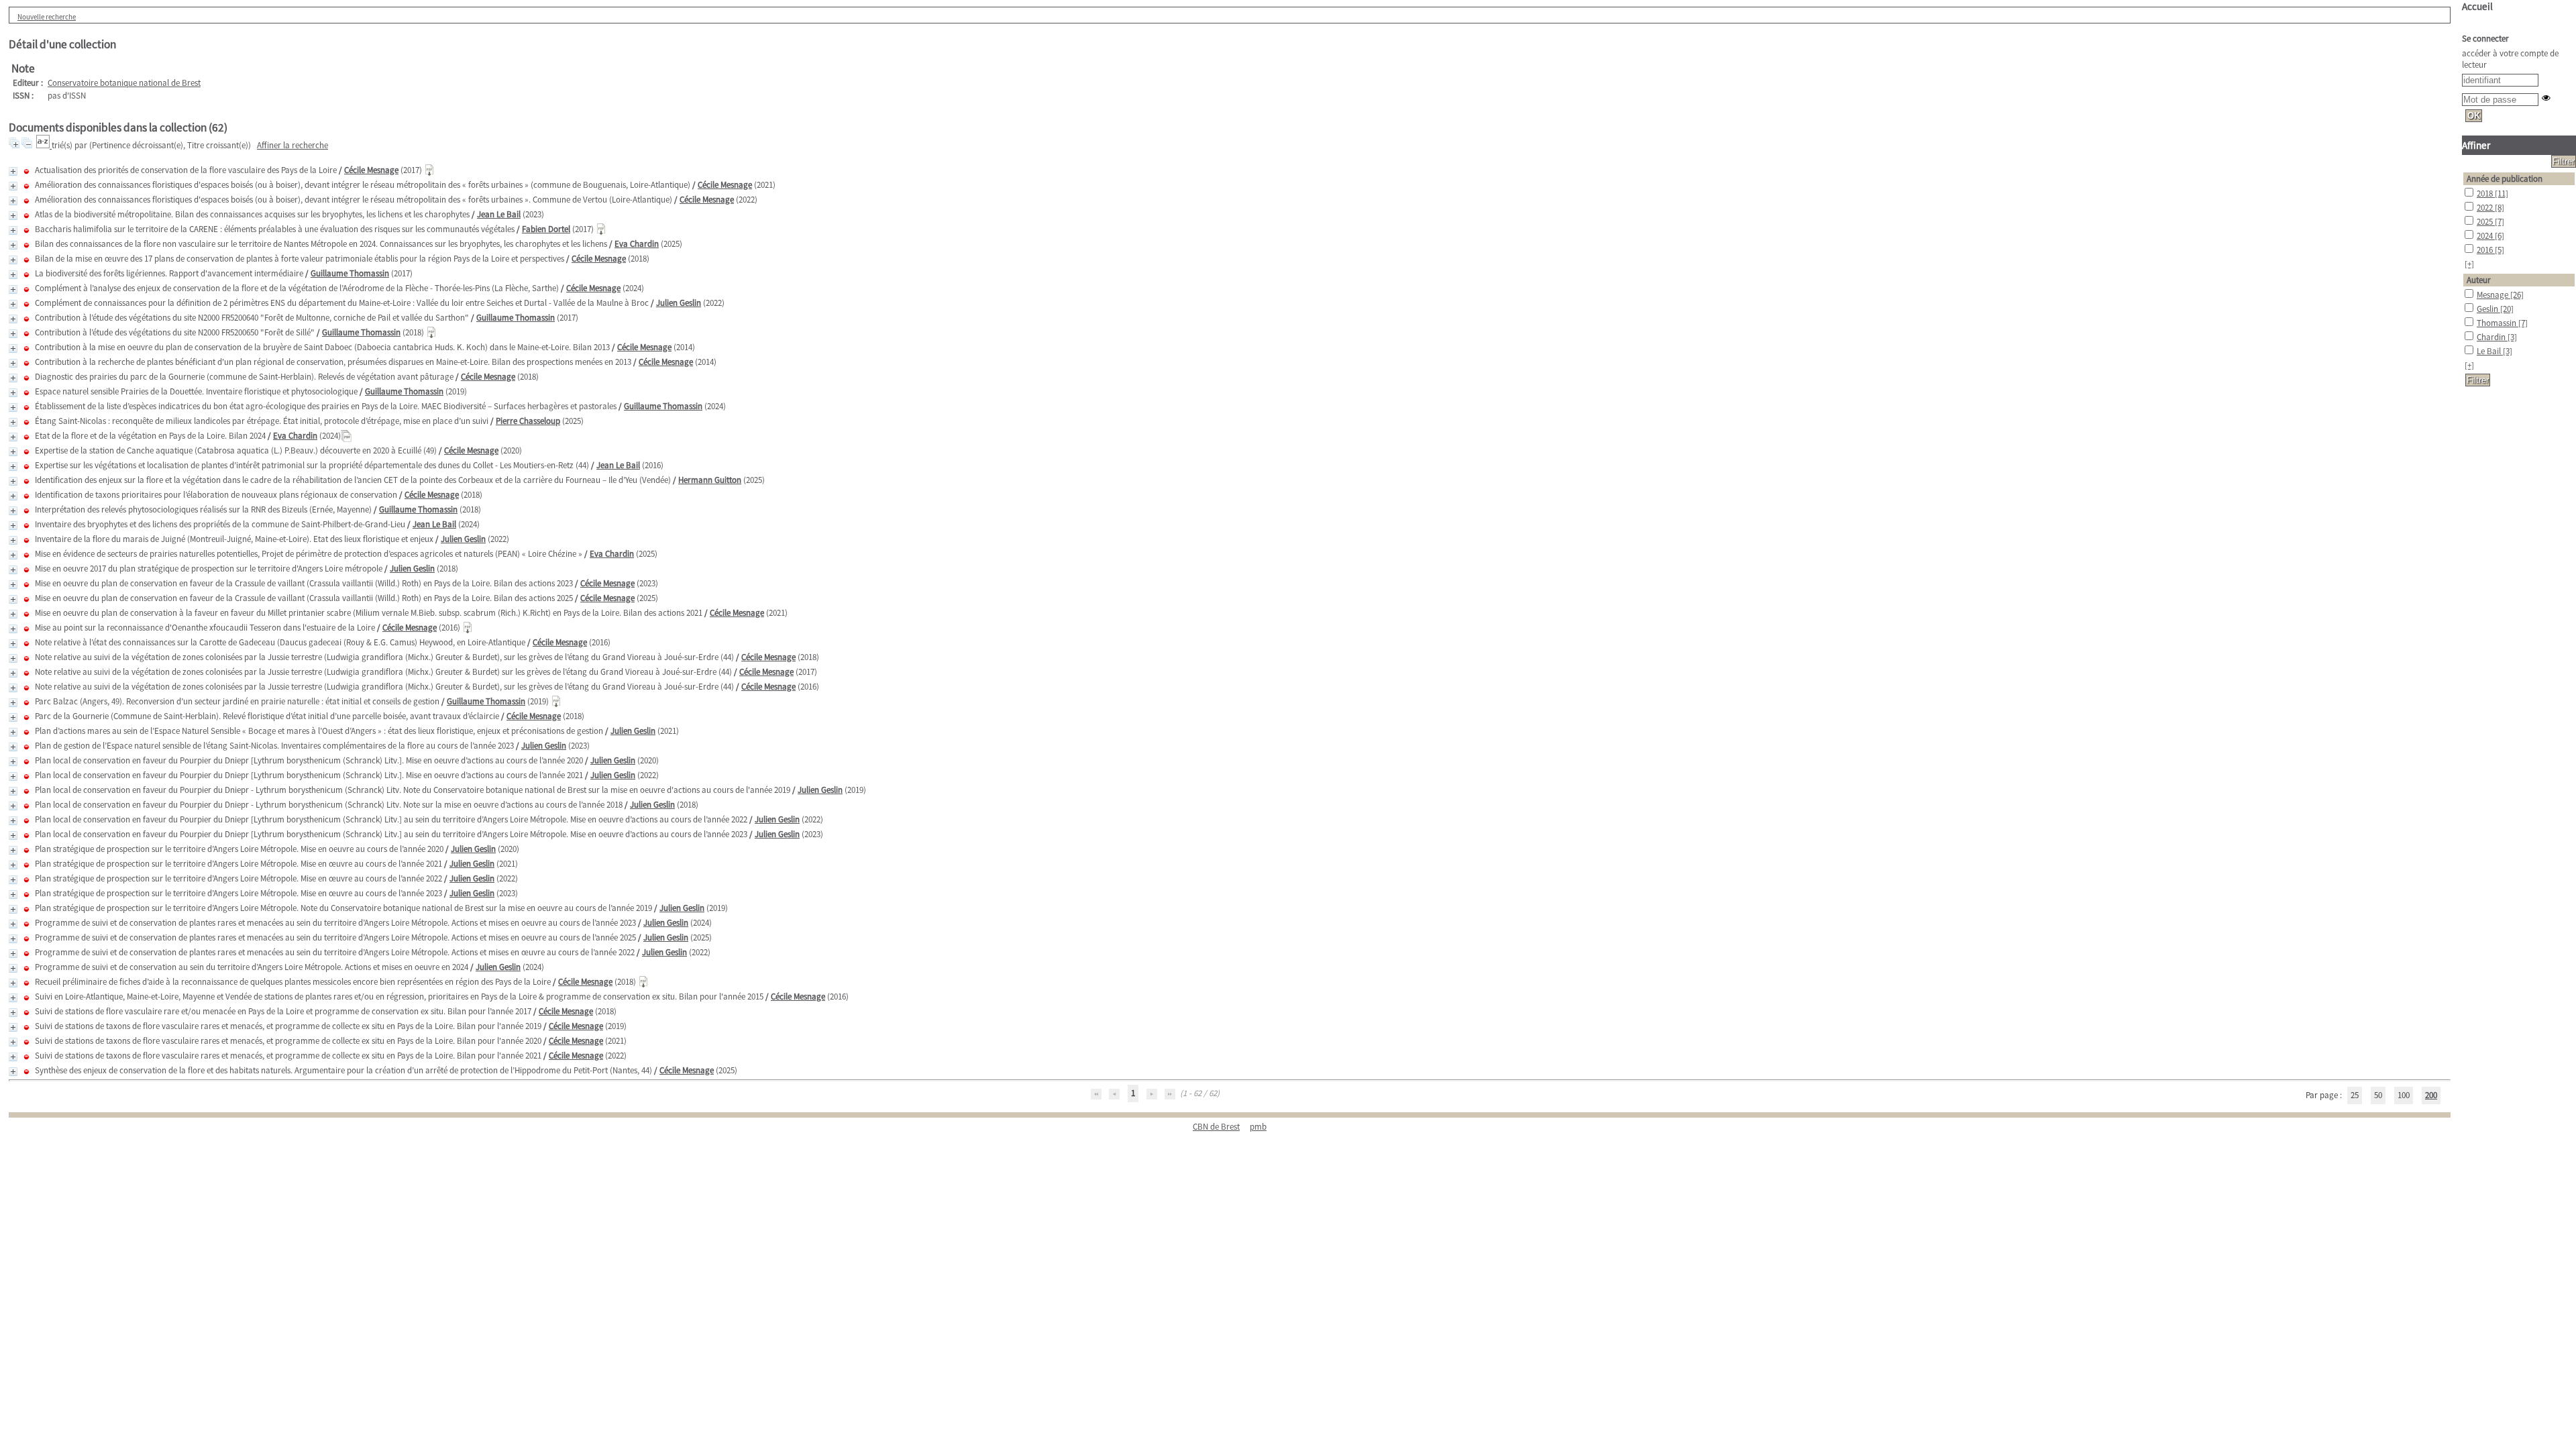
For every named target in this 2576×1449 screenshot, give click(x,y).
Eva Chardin (637, 244)
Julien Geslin (679, 303)
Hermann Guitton (710, 480)
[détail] (13, 171)
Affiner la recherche (292, 145)
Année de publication (2505, 179)
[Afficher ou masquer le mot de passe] (2546, 98)
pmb (1258, 1127)
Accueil (2477, 6)
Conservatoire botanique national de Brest (124, 83)
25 (2355, 1095)
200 (2431, 1095)
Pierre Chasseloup (528, 421)
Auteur (2479, 280)
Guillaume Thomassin (350, 273)
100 (2404, 1095)
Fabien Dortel (546, 229)
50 (2378, 1095)
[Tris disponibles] (44, 145)
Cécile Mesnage (371, 170)
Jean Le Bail (499, 214)
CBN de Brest (1216, 1127)
